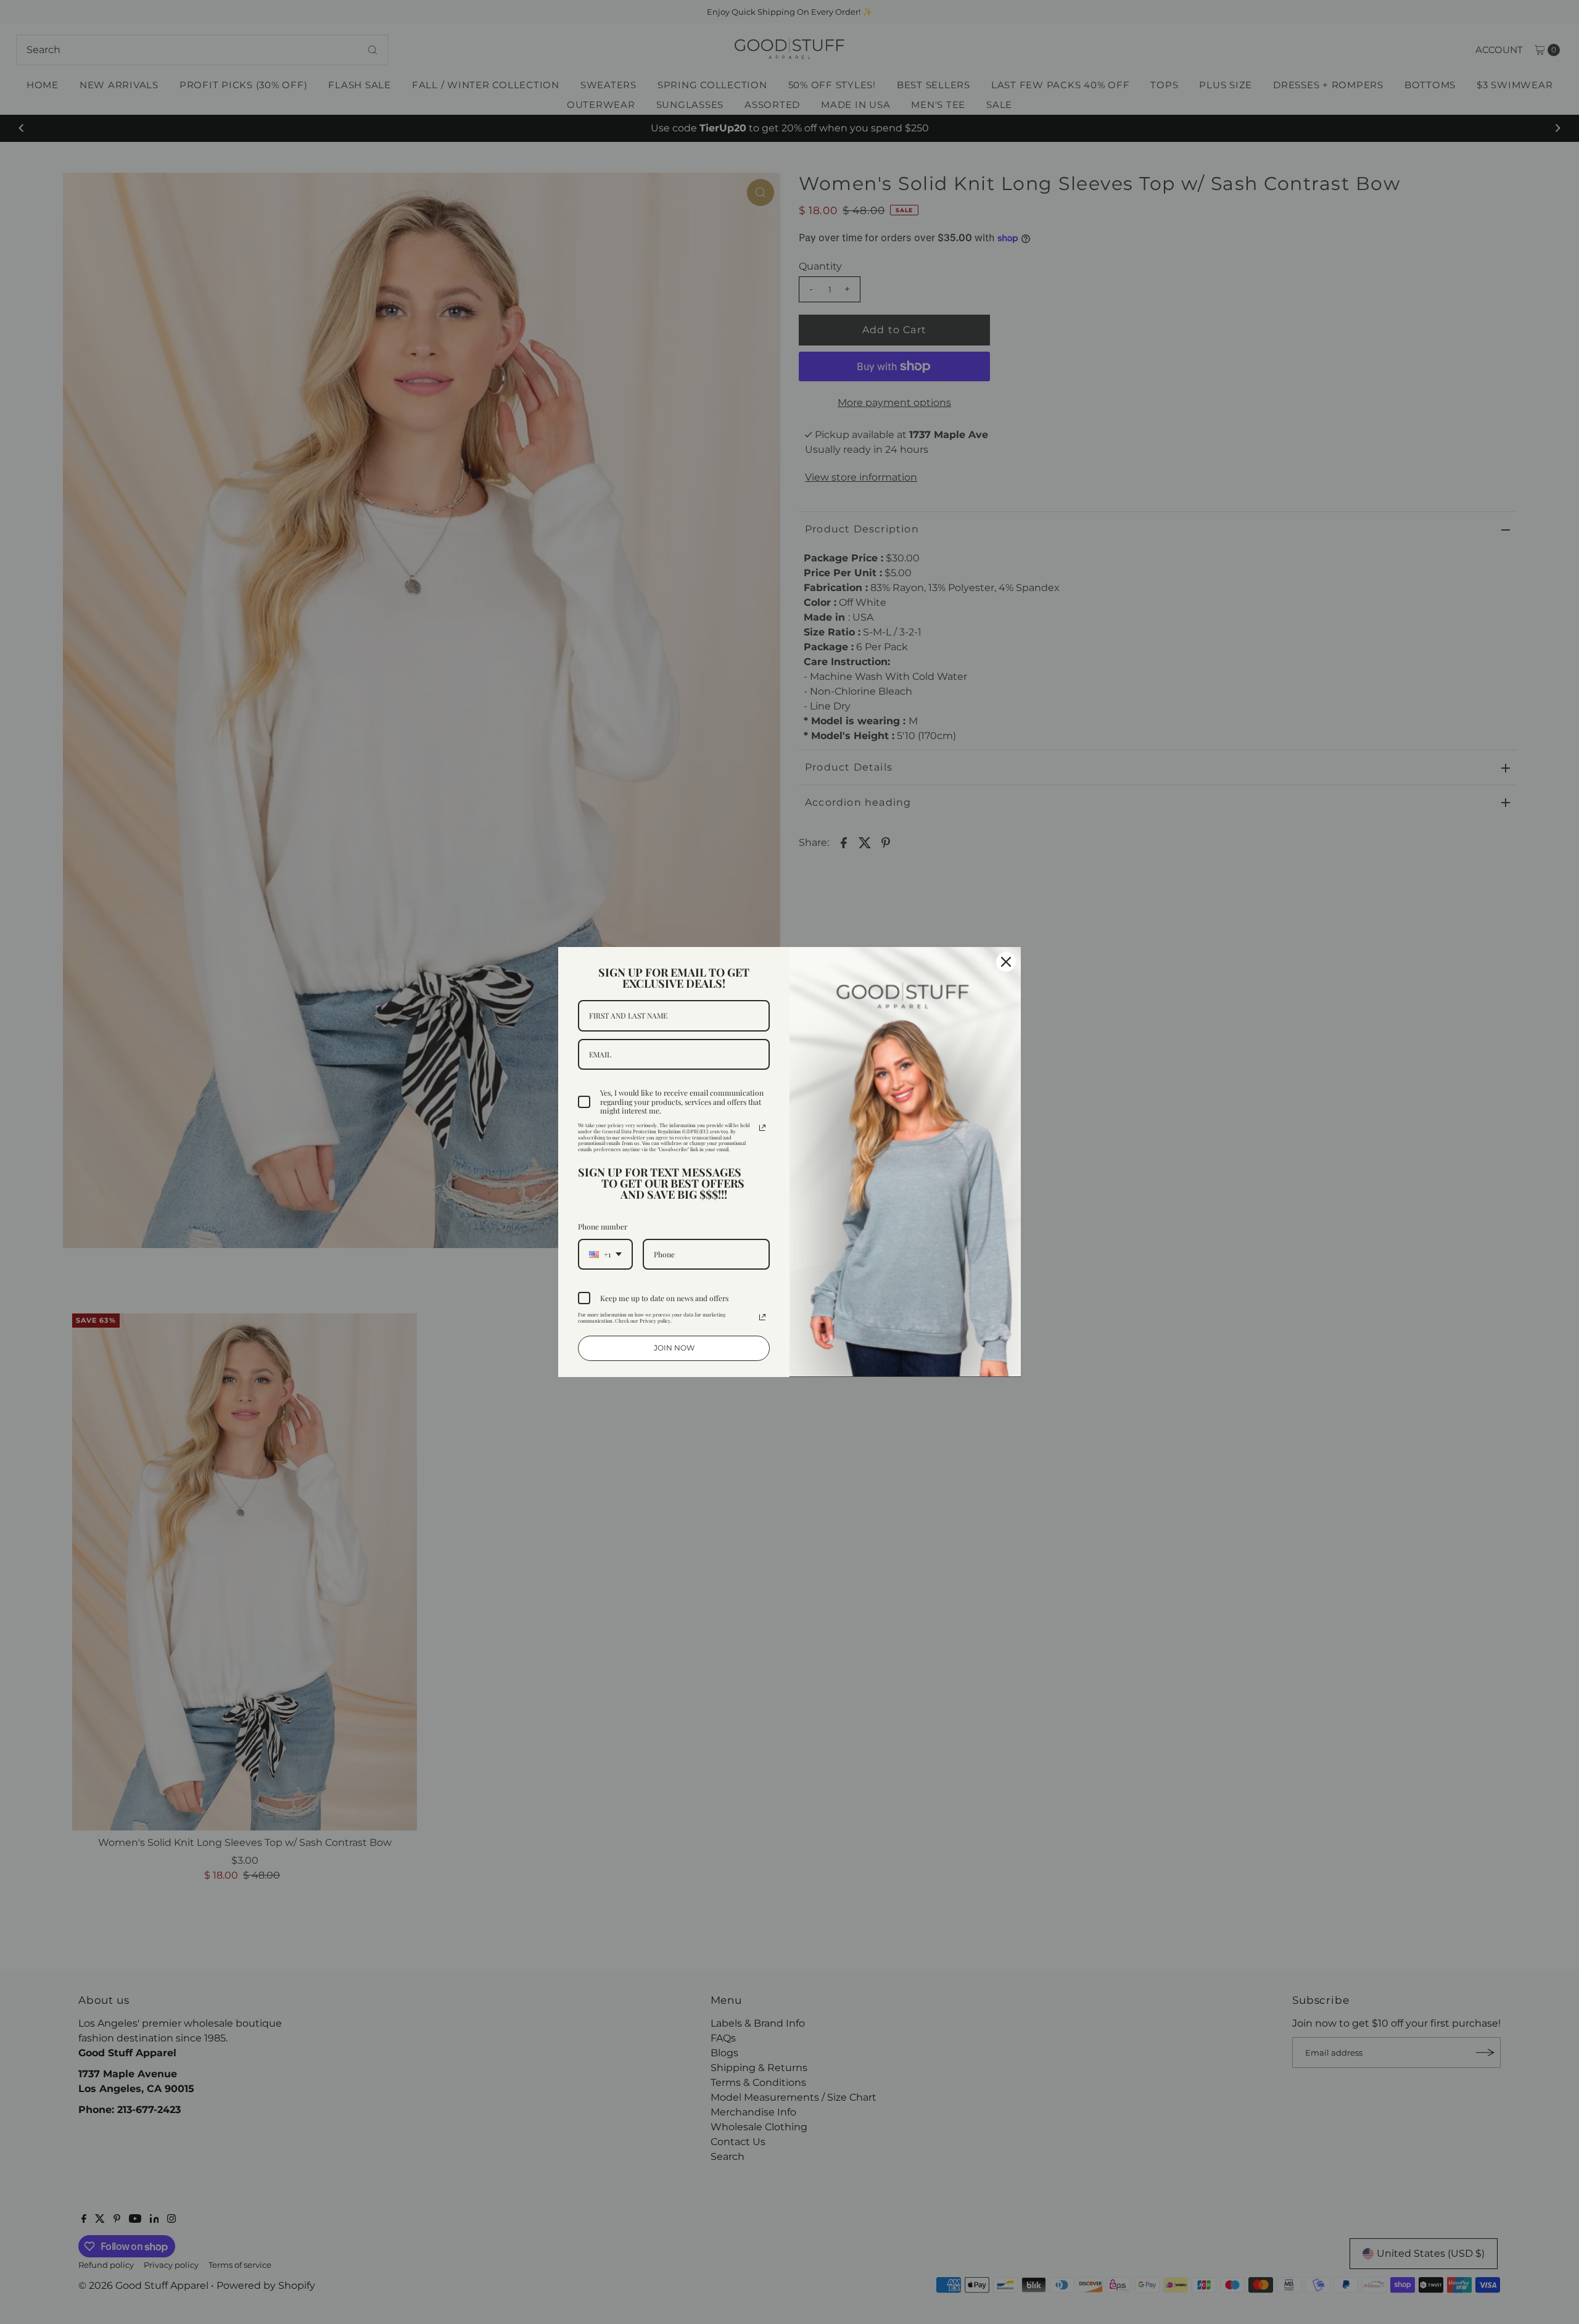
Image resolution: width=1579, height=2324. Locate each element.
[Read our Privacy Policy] (762, 1128)
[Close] (1006, 962)
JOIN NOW (674, 1348)
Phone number (603, 1226)
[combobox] (605, 1254)
